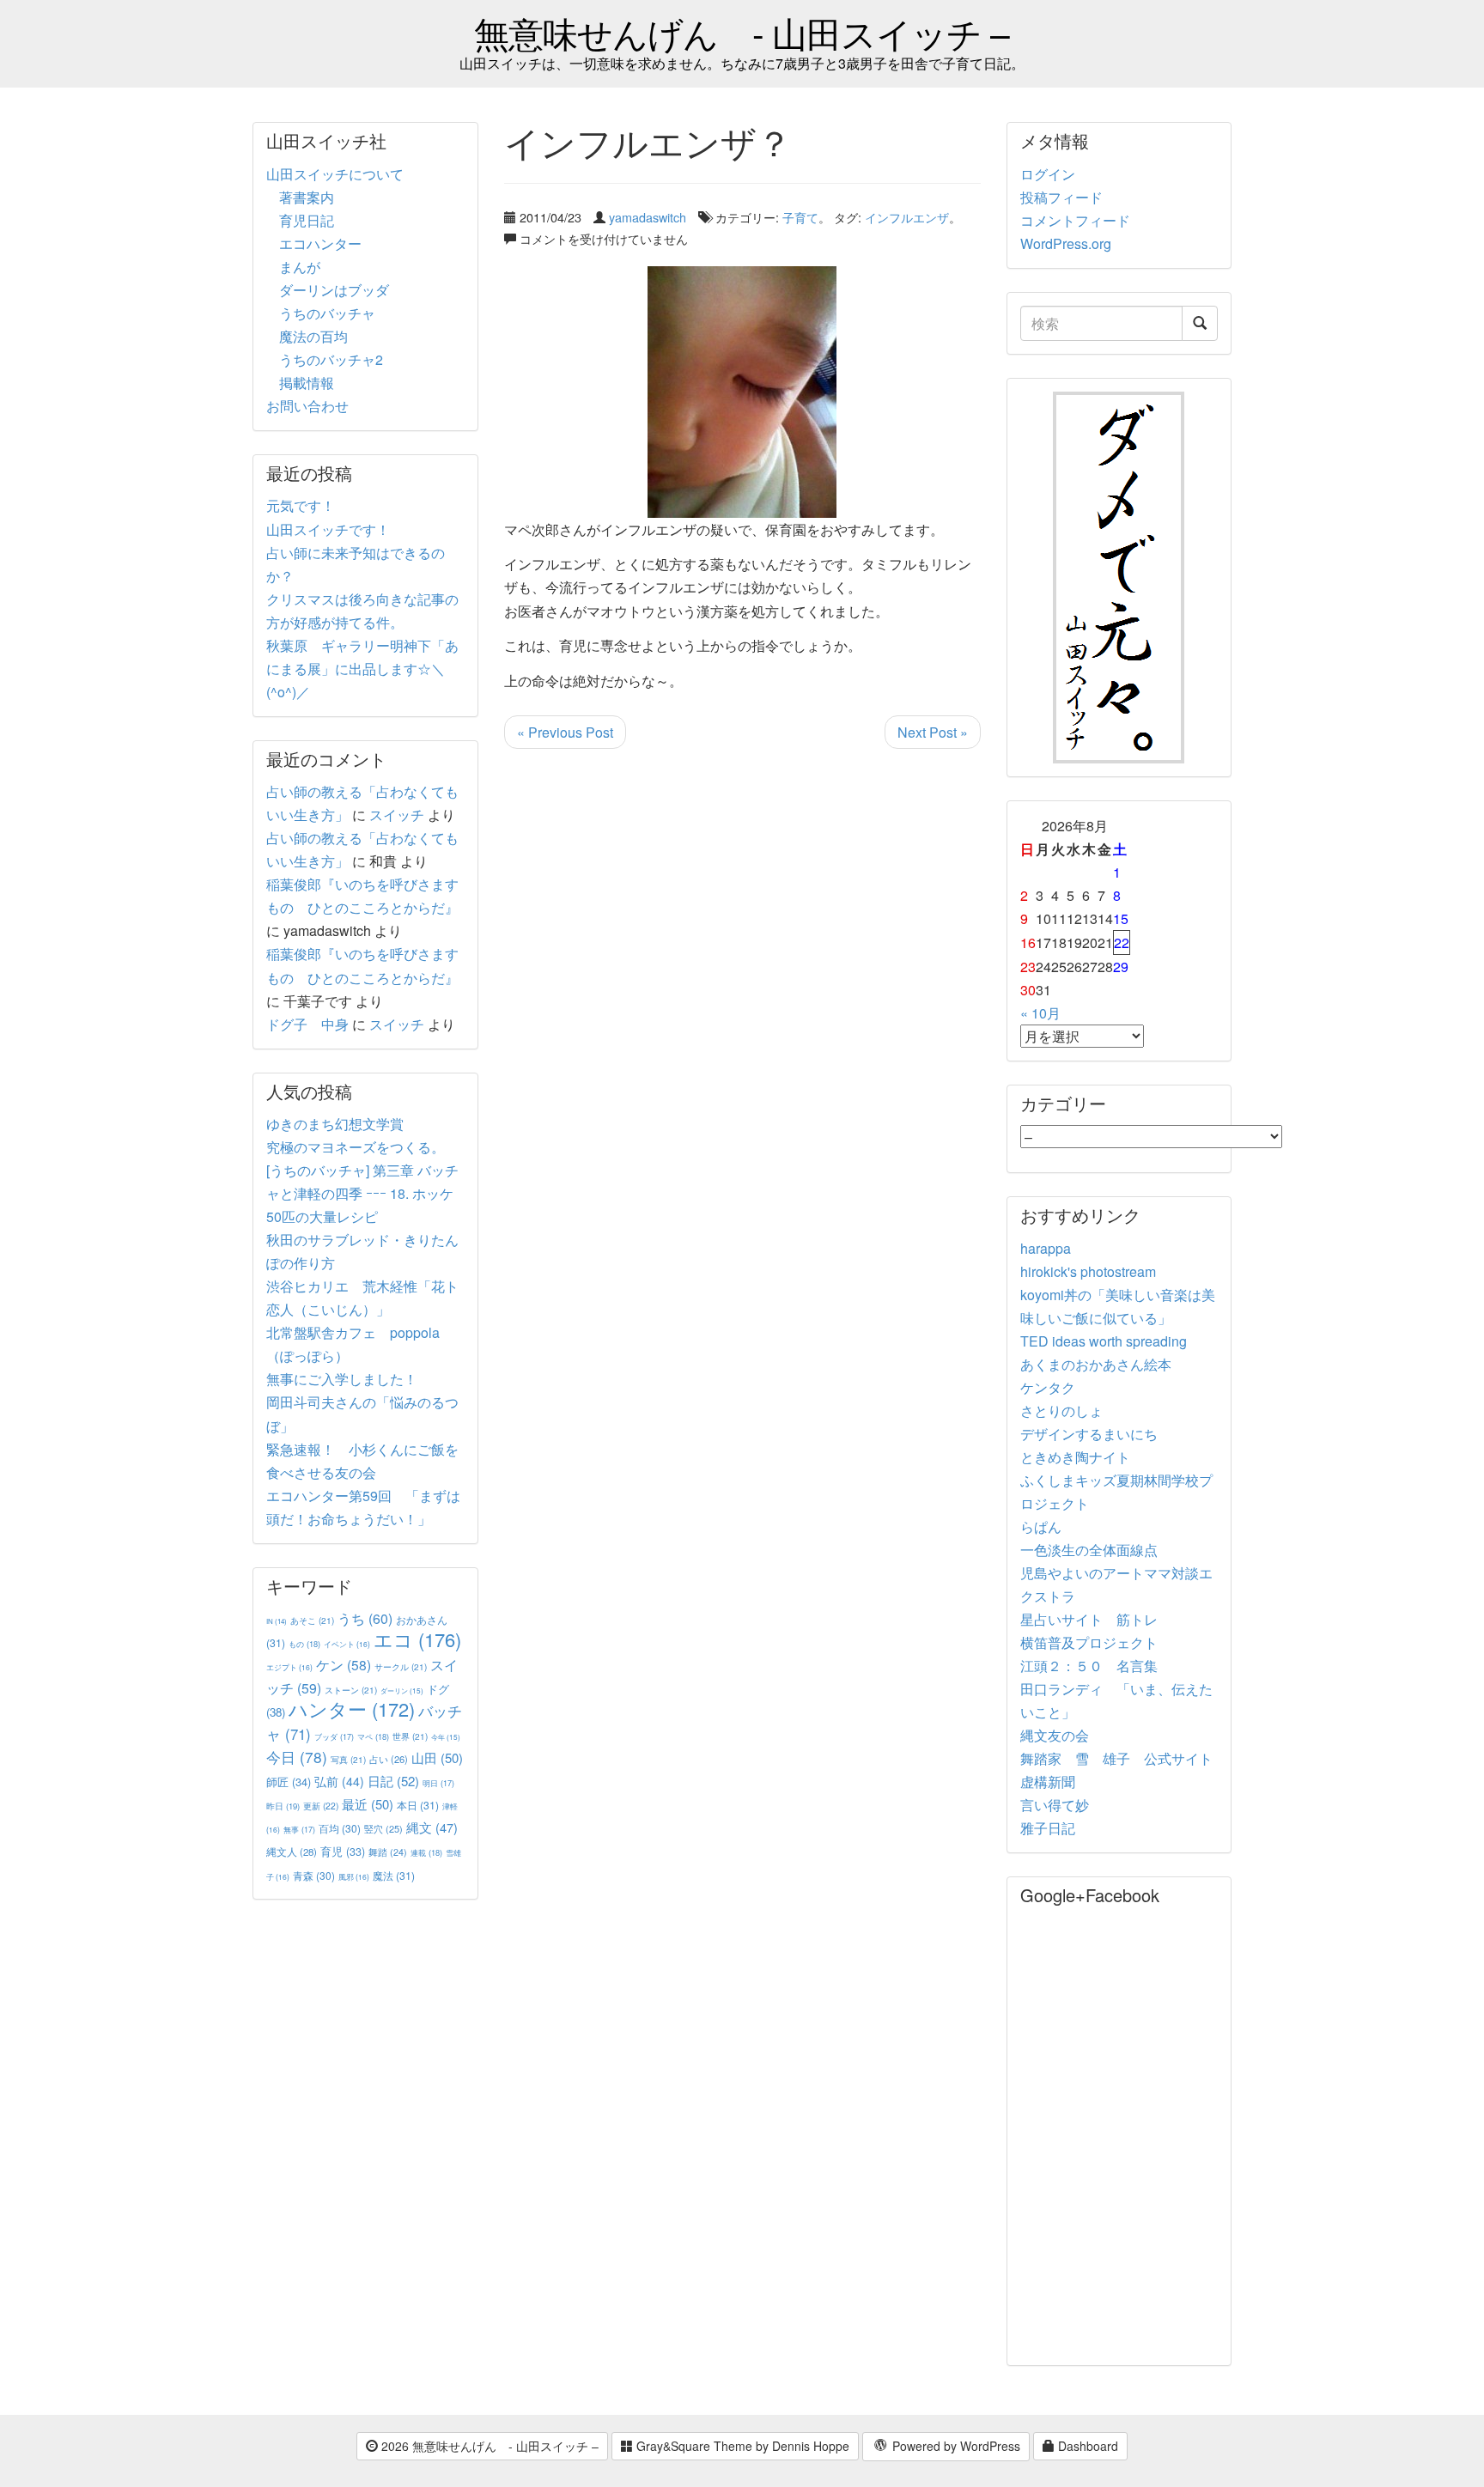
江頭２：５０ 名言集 (1089, 1666)
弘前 (339, 1781)
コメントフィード (1075, 220)
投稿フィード (1061, 197)
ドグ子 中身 (307, 1024)
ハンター (352, 1709)
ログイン (1048, 174)
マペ (373, 1736)
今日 (297, 1757)
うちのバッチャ (327, 313)
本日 (418, 1805)
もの (304, 1644)
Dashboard (1086, 2446)
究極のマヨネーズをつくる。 (356, 1147)
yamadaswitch (648, 217)
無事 (299, 1830)
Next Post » (933, 732)
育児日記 (307, 220)
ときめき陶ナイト (1075, 1457)
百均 (340, 1828)
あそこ (312, 1620)
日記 (393, 1781)
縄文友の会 (1055, 1735)
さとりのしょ (1061, 1411)
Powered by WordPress (955, 2446)
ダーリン (402, 1690)
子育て (800, 217)
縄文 (432, 1827)
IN (277, 1621)
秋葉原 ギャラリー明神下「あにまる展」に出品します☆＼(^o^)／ (362, 669)
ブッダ (334, 1737)
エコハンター (320, 243)
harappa (1046, 1248)
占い (389, 1759)
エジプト (289, 1667)
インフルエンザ (907, 217)
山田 (437, 1757)
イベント (347, 1644)
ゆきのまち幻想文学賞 (335, 1124)
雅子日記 (1048, 1828)
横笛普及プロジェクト (1089, 1642)
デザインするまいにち (1089, 1434)
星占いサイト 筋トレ (1089, 1619)
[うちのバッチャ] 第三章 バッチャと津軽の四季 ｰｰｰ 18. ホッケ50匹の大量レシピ (362, 1193)
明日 (438, 1783)
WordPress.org (1066, 243)
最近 (368, 1804)
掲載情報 (307, 383)
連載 (426, 1852)
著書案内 (307, 197)
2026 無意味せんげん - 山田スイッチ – (488, 2446)
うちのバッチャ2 (331, 359)
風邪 (354, 1876)
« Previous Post (565, 732)
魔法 (394, 1875)
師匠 (289, 1782)
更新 (321, 1806)
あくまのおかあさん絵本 (1096, 1364)
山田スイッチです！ (328, 529)
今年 (446, 1737)
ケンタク (1048, 1387)
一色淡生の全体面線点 (1089, 1550)
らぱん (1041, 1526)
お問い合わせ (307, 406)
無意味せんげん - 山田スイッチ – (742, 32)
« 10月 (1040, 1013)
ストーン (351, 1690)
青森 (314, 1875)
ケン (344, 1664)
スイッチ (397, 815)
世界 (410, 1736)
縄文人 (292, 1852)
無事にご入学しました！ (342, 1379)
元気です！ (301, 505)
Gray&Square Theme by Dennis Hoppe (741, 2446)
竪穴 (383, 1828)
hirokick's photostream (1088, 1271)
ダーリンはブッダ (334, 290)
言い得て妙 (1055, 1805)
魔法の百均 (313, 336)
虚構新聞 (1048, 1782)
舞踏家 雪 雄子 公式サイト (1116, 1758)
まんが (300, 267)
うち (365, 1618)
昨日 (283, 1806)
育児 (343, 1852)
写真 (348, 1759)
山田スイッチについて (335, 174)
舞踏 (388, 1852)
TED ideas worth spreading (1104, 1341)
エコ (417, 1639)
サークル (401, 1666)
